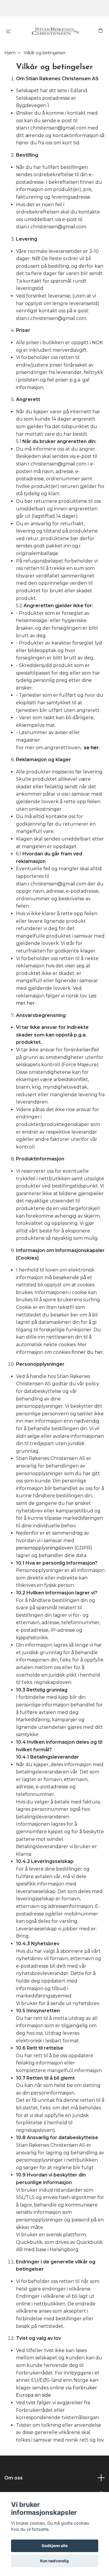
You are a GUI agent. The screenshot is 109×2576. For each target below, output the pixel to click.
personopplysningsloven (45, 1548)
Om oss (14, 2478)
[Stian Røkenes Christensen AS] (56, 31)
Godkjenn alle (55, 2546)
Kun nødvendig (54, 2561)
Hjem (10, 53)
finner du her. (88, 1352)
